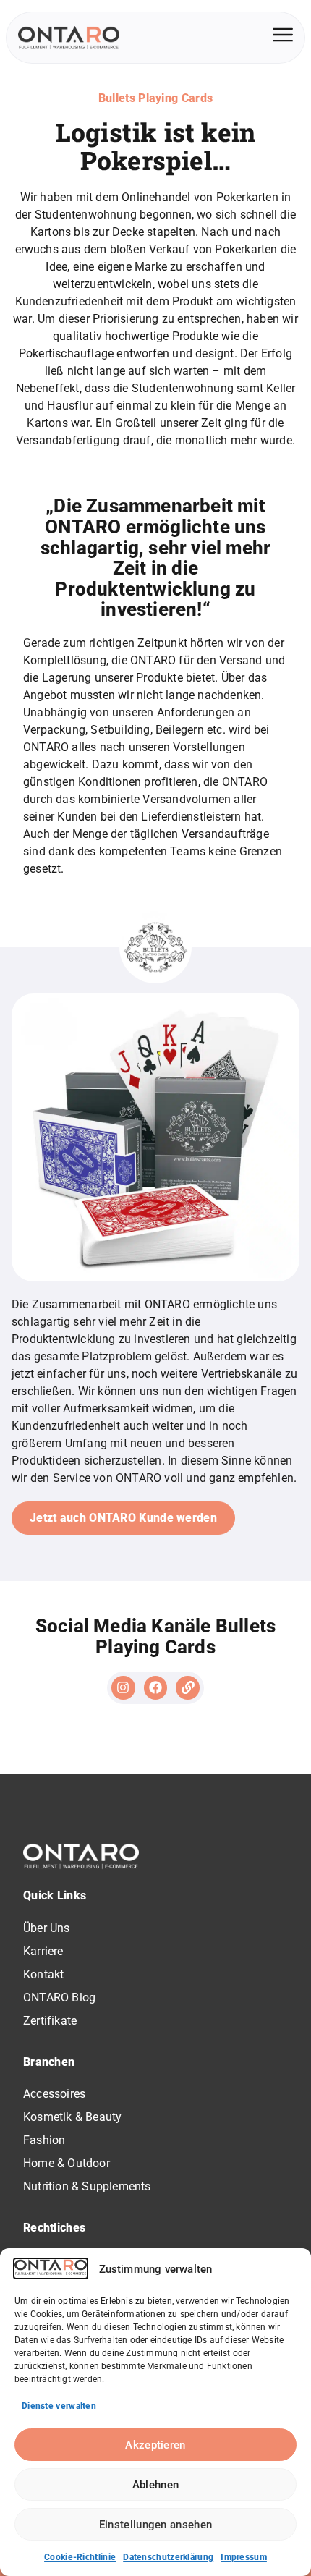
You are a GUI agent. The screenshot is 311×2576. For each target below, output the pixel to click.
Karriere (43, 1951)
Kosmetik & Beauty (72, 2117)
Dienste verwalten (59, 2406)
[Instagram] (123, 1687)
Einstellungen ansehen (155, 2525)
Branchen (49, 2062)
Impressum (244, 2557)
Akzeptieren (155, 2445)
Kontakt (43, 1974)
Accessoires (54, 2094)
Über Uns (47, 1928)
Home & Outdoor (67, 2163)
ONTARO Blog (59, 1997)
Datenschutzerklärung (168, 2557)
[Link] (187, 1687)
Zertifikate (50, 2021)
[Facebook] (155, 1687)
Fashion (44, 2140)
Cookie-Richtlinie (80, 2557)
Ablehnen (155, 2485)
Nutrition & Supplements (87, 2186)
